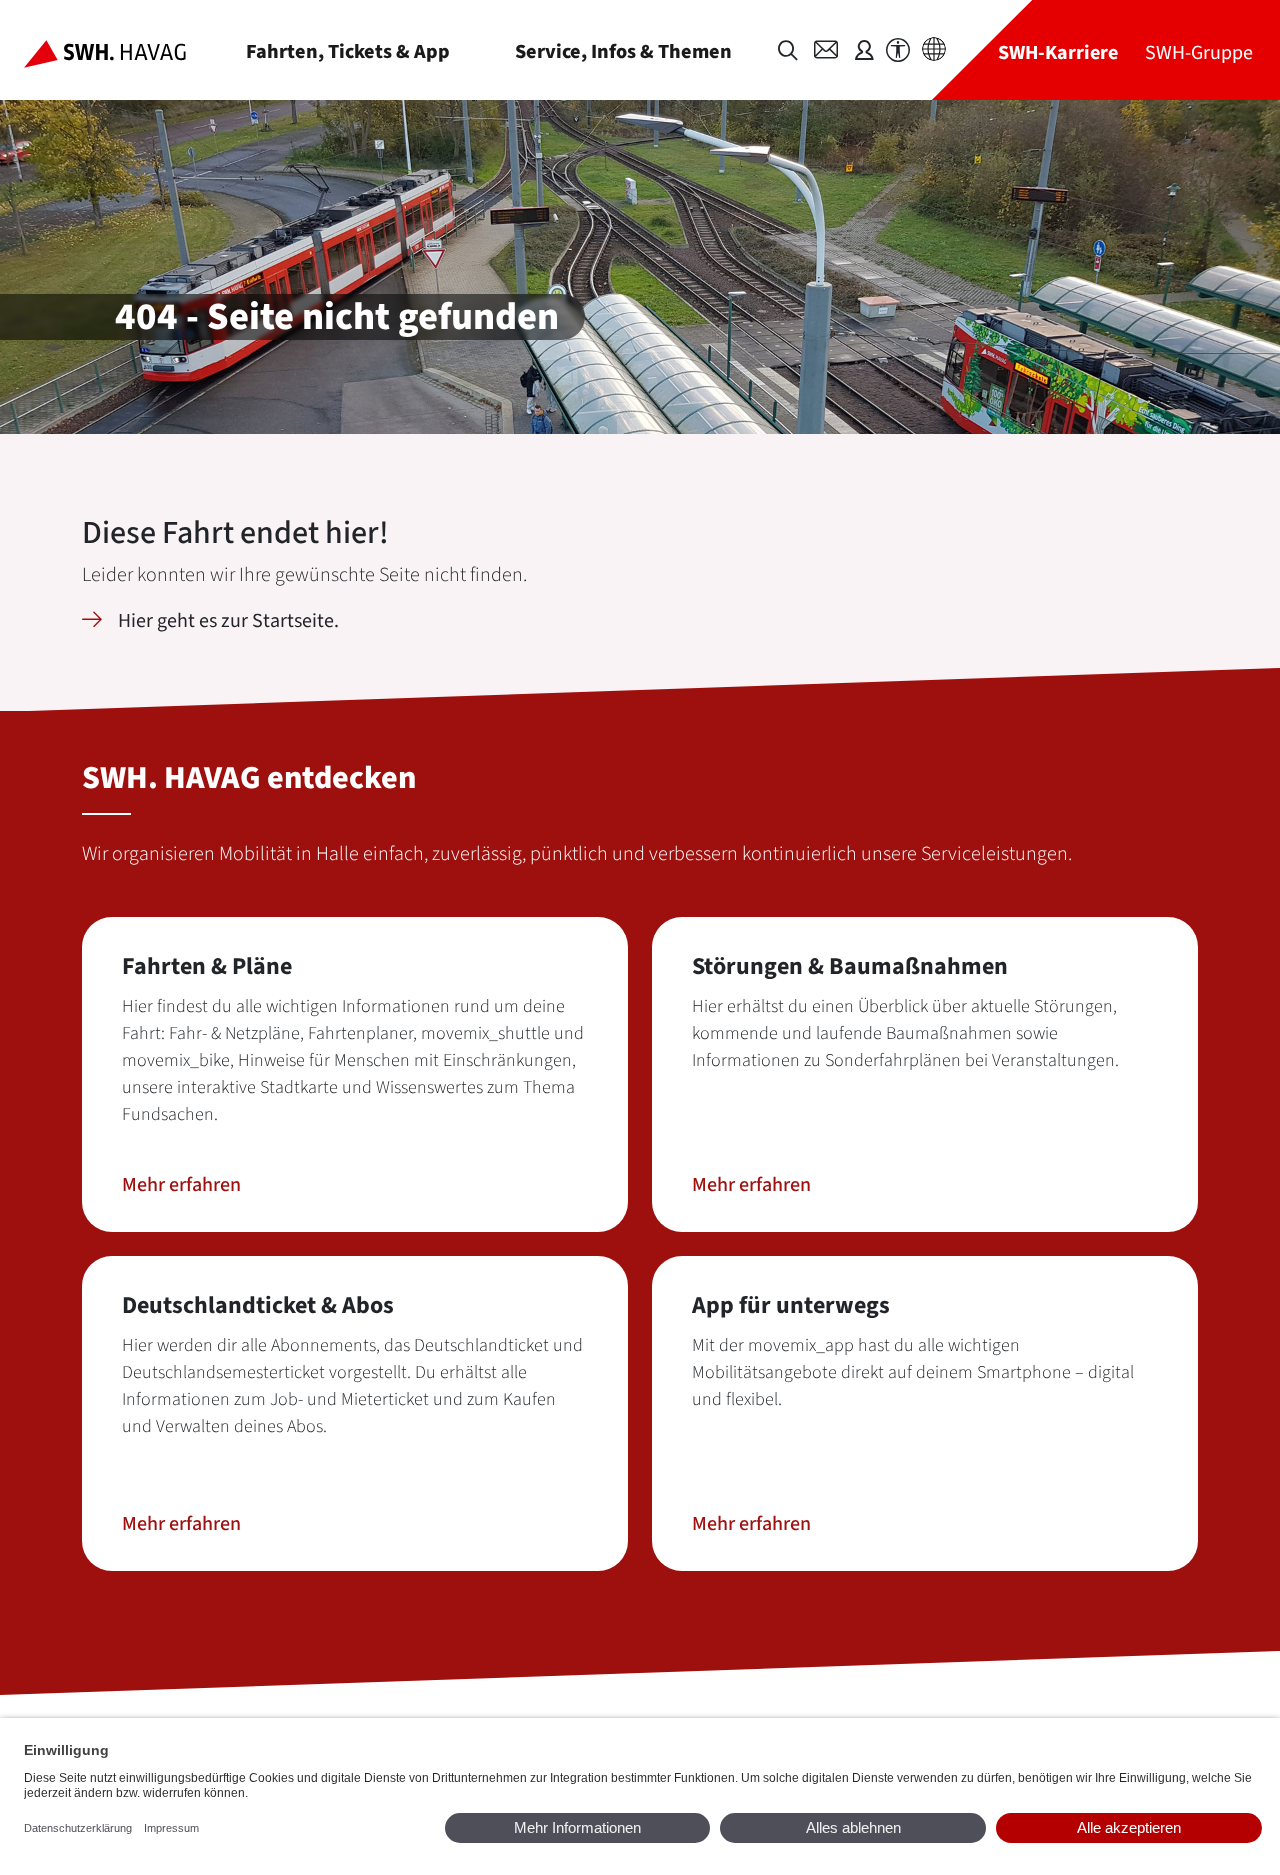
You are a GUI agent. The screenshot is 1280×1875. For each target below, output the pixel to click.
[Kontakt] (826, 50)
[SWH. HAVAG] (121, 50)
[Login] (864, 50)
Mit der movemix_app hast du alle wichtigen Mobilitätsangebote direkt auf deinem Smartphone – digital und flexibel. (913, 1372)
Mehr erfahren (181, 1185)
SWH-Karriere (1058, 52)
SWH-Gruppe (1199, 52)
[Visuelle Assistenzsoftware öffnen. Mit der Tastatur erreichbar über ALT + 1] (898, 50)
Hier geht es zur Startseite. (228, 621)
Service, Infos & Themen (623, 51)
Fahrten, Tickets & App (348, 51)
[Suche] (788, 50)
